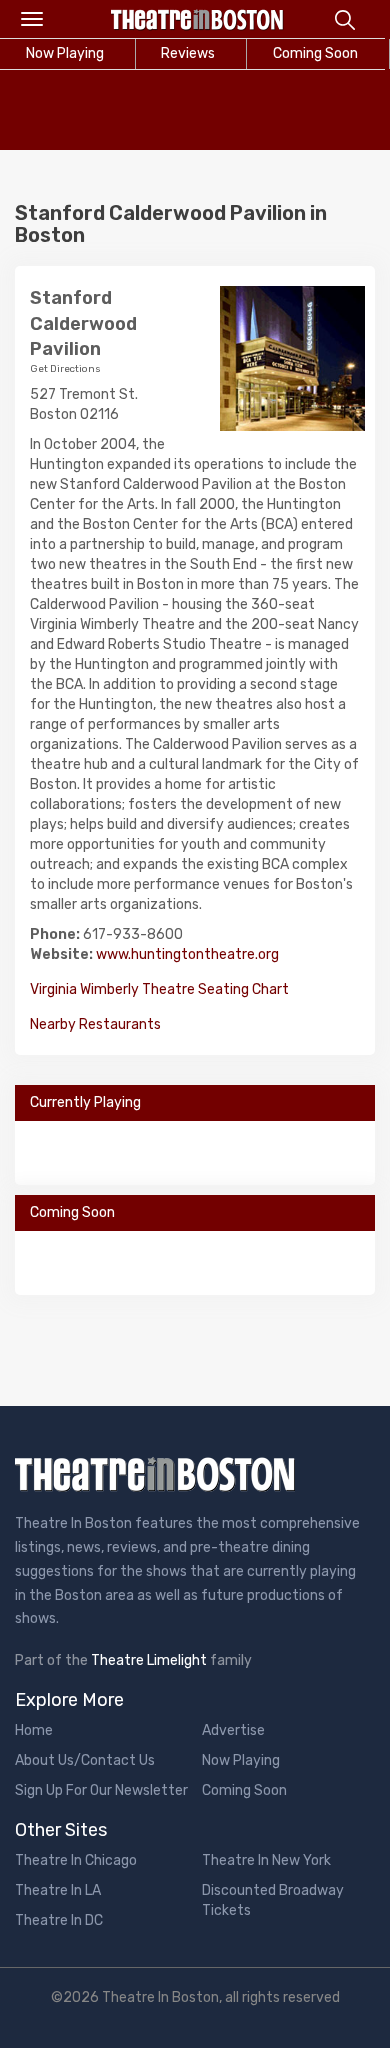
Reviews (188, 53)
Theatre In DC (59, 1920)
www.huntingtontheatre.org (187, 954)
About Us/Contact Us (85, 1760)
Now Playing (241, 1760)
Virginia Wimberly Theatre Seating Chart (159, 989)
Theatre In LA (58, 1890)
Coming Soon (315, 53)
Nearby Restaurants (95, 1024)
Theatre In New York (266, 1860)
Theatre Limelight (149, 1660)
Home (34, 1730)
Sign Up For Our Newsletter (101, 1790)
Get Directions (65, 369)
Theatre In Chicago (76, 1860)
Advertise (233, 1730)
